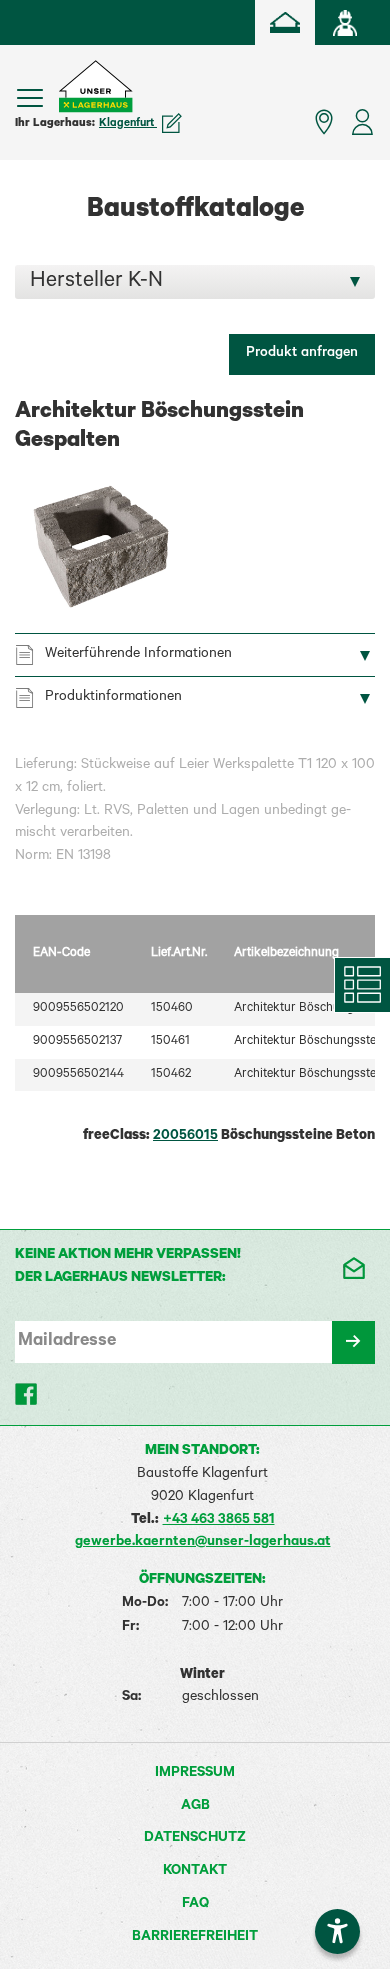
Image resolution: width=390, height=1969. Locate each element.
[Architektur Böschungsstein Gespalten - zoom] (100, 547)
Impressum (195, 1774)
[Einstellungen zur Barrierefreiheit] (337, 1931)
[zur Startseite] (285, 22)
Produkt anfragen (302, 354)
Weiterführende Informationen (138, 655)
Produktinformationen (113, 698)
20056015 (185, 1137)
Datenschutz (195, 1839)
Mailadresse (67, 1342)
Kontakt (195, 1872)
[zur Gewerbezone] (345, 22)
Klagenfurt (128, 124)
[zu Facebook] (27, 1394)
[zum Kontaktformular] (352, 1268)
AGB (195, 1807)
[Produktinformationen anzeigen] (195, 817)
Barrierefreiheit (195, 1938)
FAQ (195, 1905)
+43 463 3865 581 (219, 1521)
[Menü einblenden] (30, 98)
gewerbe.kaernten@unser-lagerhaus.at (203, 1543)
